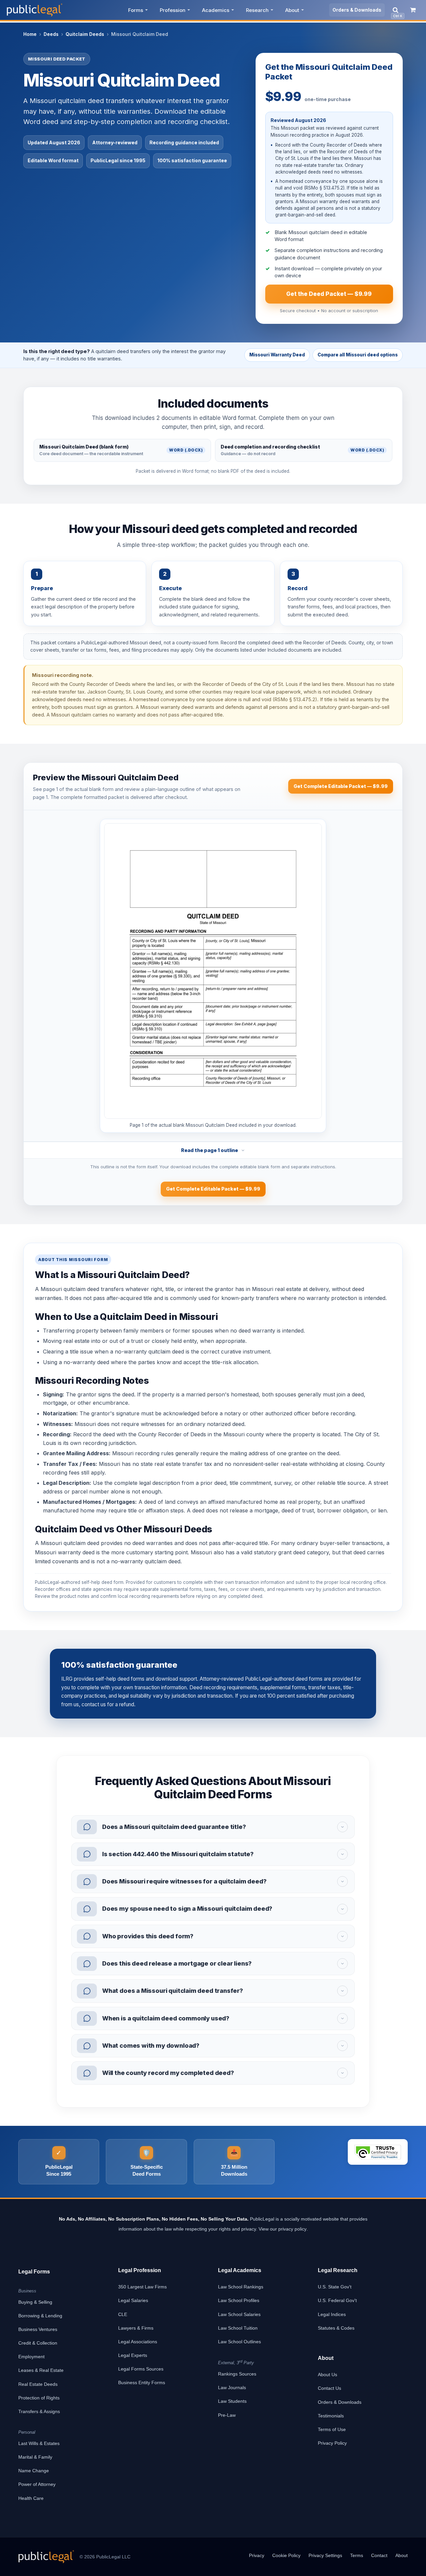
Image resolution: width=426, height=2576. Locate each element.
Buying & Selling (35, 2302)
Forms (136, 10)
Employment (31, 2357)
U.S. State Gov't (335, 2287)
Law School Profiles (239, 2300)
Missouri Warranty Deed (277, 355)
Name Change (34, 2471)
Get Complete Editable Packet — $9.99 (341, 786)
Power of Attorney (37, 2484)
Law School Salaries (239, 2314)
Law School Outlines (239, 2342)
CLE (123, 2314)
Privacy (257, 2555)
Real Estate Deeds (38, 2384)
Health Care (31, 2498)
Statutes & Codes (336, 2328)
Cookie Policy (286, 2555)
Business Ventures (38, 2329)
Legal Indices (332, 2314)
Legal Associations (138, 2342)
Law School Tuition (238, 2328)
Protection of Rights (39, 2398)
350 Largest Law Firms (142, 2287)
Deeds (51, 34)
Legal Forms (34, 2272)
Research (257, 10)
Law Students (232, 2401)
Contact (379, 2555)
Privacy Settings (325, 2555)
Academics (216, 10)
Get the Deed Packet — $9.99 (329, 294)
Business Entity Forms (142, 2383)
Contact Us (329, 2388)
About (292, 10)
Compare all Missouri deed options (358, 355)
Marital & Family (35, 2457)
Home (30, 34)
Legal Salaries (133, 2300)
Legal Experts (133, 2355)
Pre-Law (227, 2415)
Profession (173, 10)
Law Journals (232, 2387)
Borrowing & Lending (40, 2316)
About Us (327, 2375)
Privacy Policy (332, 2443)
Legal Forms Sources (141, 2369)
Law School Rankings (241, 2287)
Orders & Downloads (357, 10)
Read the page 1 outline (210, 1150)
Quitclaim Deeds (85, 34)
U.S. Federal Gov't (337, 2300)
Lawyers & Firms (136, 2328)
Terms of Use (332, 2429)
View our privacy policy (283, 2229)
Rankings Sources (237, 2374)
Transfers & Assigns (39, 2411)
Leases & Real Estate (41, 2370)
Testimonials (331, 2416)
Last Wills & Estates (39, 2443)
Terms (357, 2555)
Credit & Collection (38, 2343)
